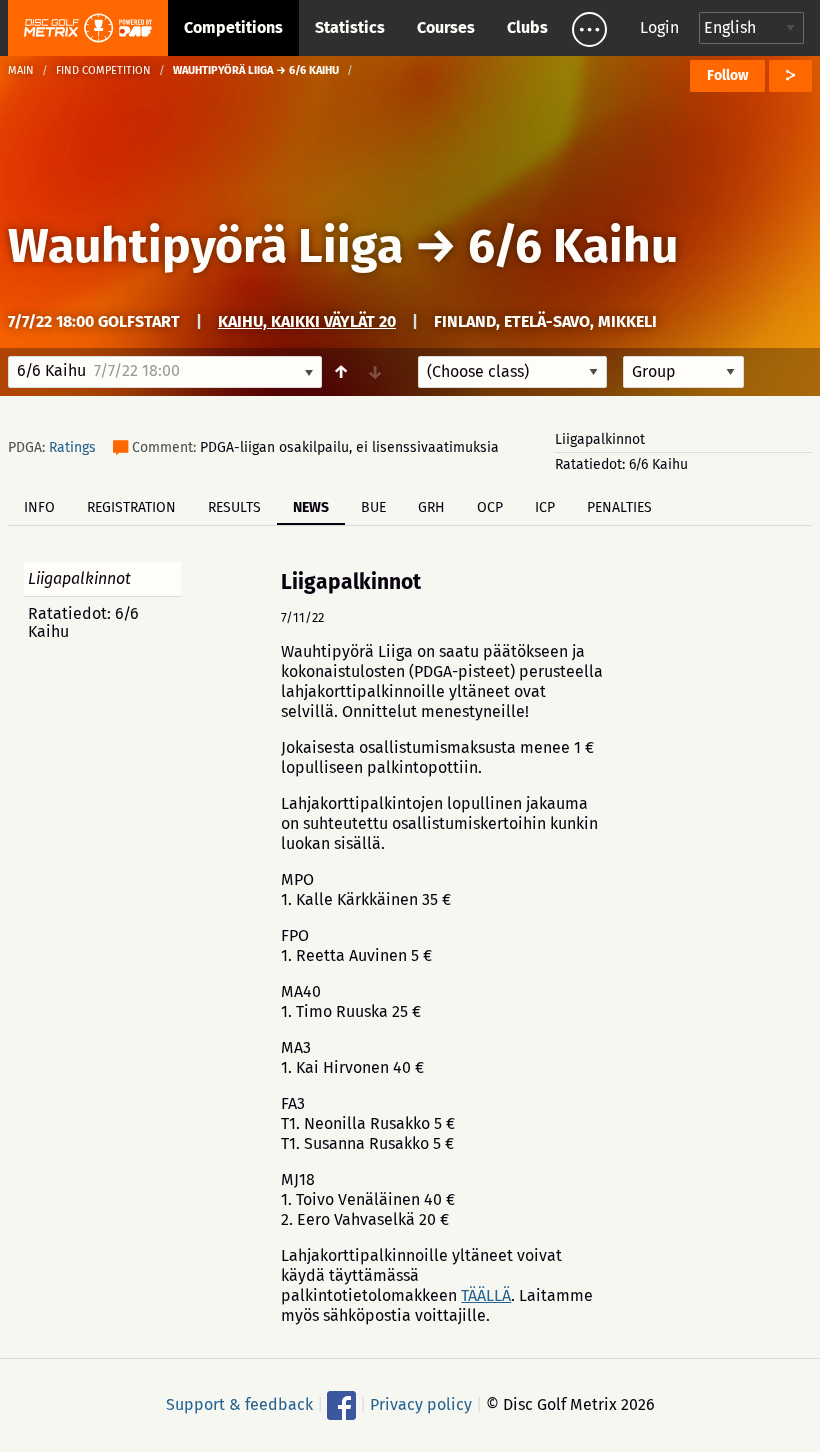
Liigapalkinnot (600, 439)
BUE (373, 507)
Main (21, 70)
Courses (446, 27)
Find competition (103, 70)
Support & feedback (239, 1404)
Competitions (233, 27)
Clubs (527, 27)
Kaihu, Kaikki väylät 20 (307, 321)
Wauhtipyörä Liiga (205, 246)
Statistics (350, 27)
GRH (431, 507)
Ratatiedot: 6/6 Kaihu (621, 464)
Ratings (72, 447)
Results (234, 507)
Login (659, 27)
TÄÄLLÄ (486, 1295)
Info (39, 507)
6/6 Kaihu (573, 246)
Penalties (619, 507)
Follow (727, 75)
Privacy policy (421, 1404)
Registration (131, 507)
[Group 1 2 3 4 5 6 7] (683, 372)
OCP (490, 507)
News (311, 507)
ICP (545, 507)
